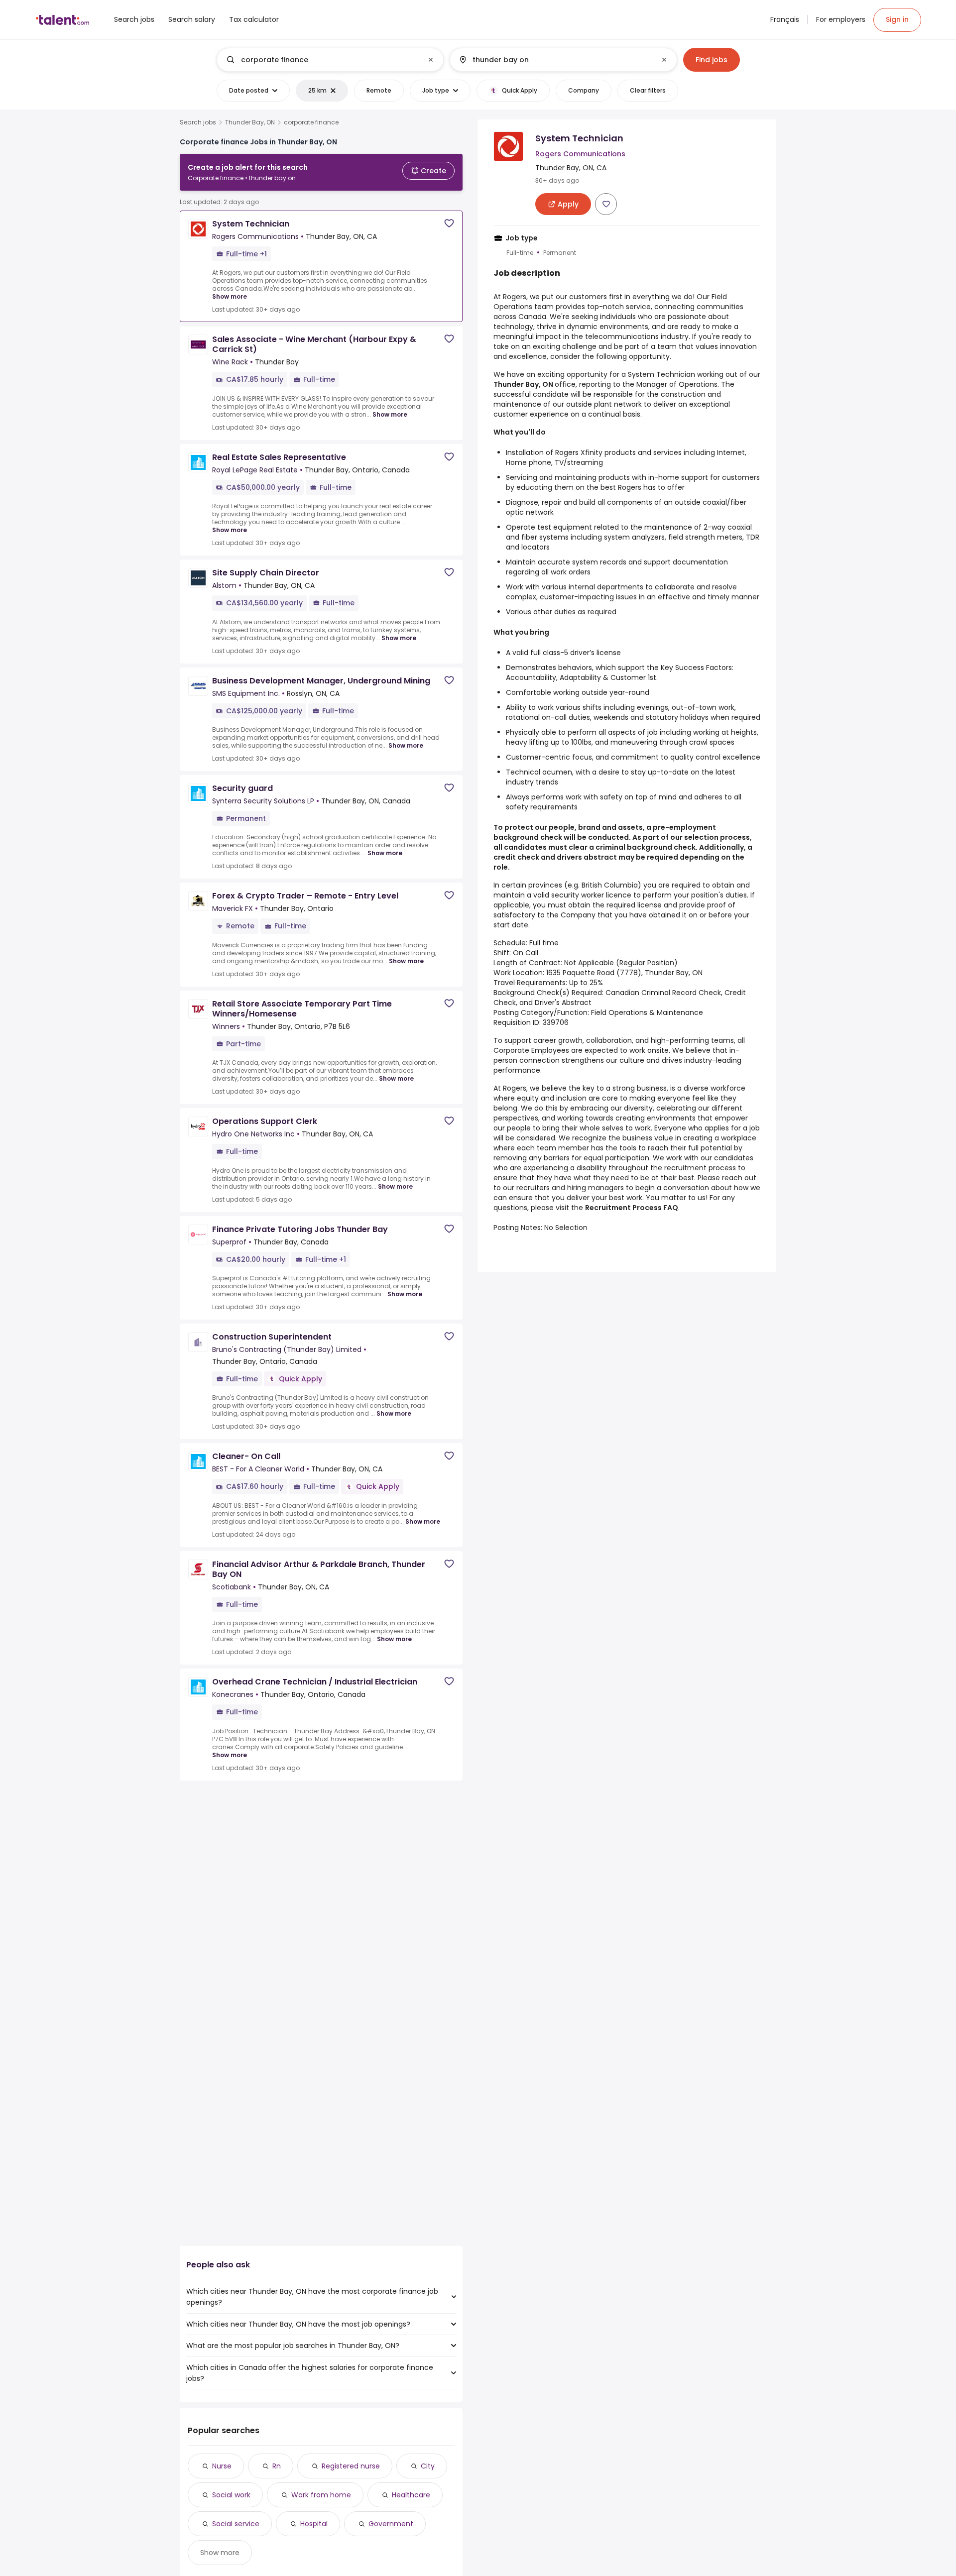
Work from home (321, 2495)
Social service (236, 2524)
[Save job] (449, 223)
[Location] (555, 60)
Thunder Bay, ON (250, 122)
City (428, 2466)
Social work (231, 2495)
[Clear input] (431, 60)
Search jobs (198, 122)
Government (391, 2524)
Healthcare (411, 2495)
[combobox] (330, 60)
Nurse (222, 2466)
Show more (230, 296)
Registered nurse (351, 2466)
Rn (277, 2466)
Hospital (314, 2524)
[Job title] (322, 60)
